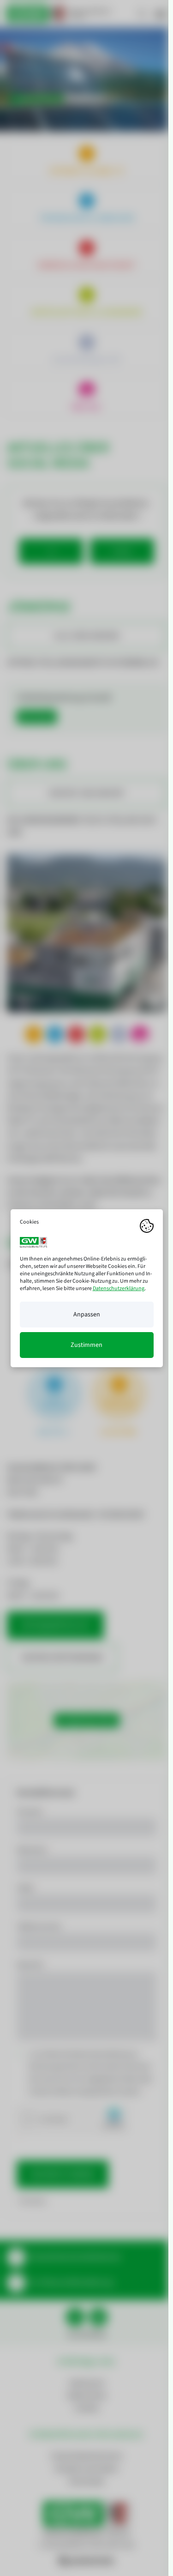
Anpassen (87, 1315)
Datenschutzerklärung (119, 1288)
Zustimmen (86, 1345)
